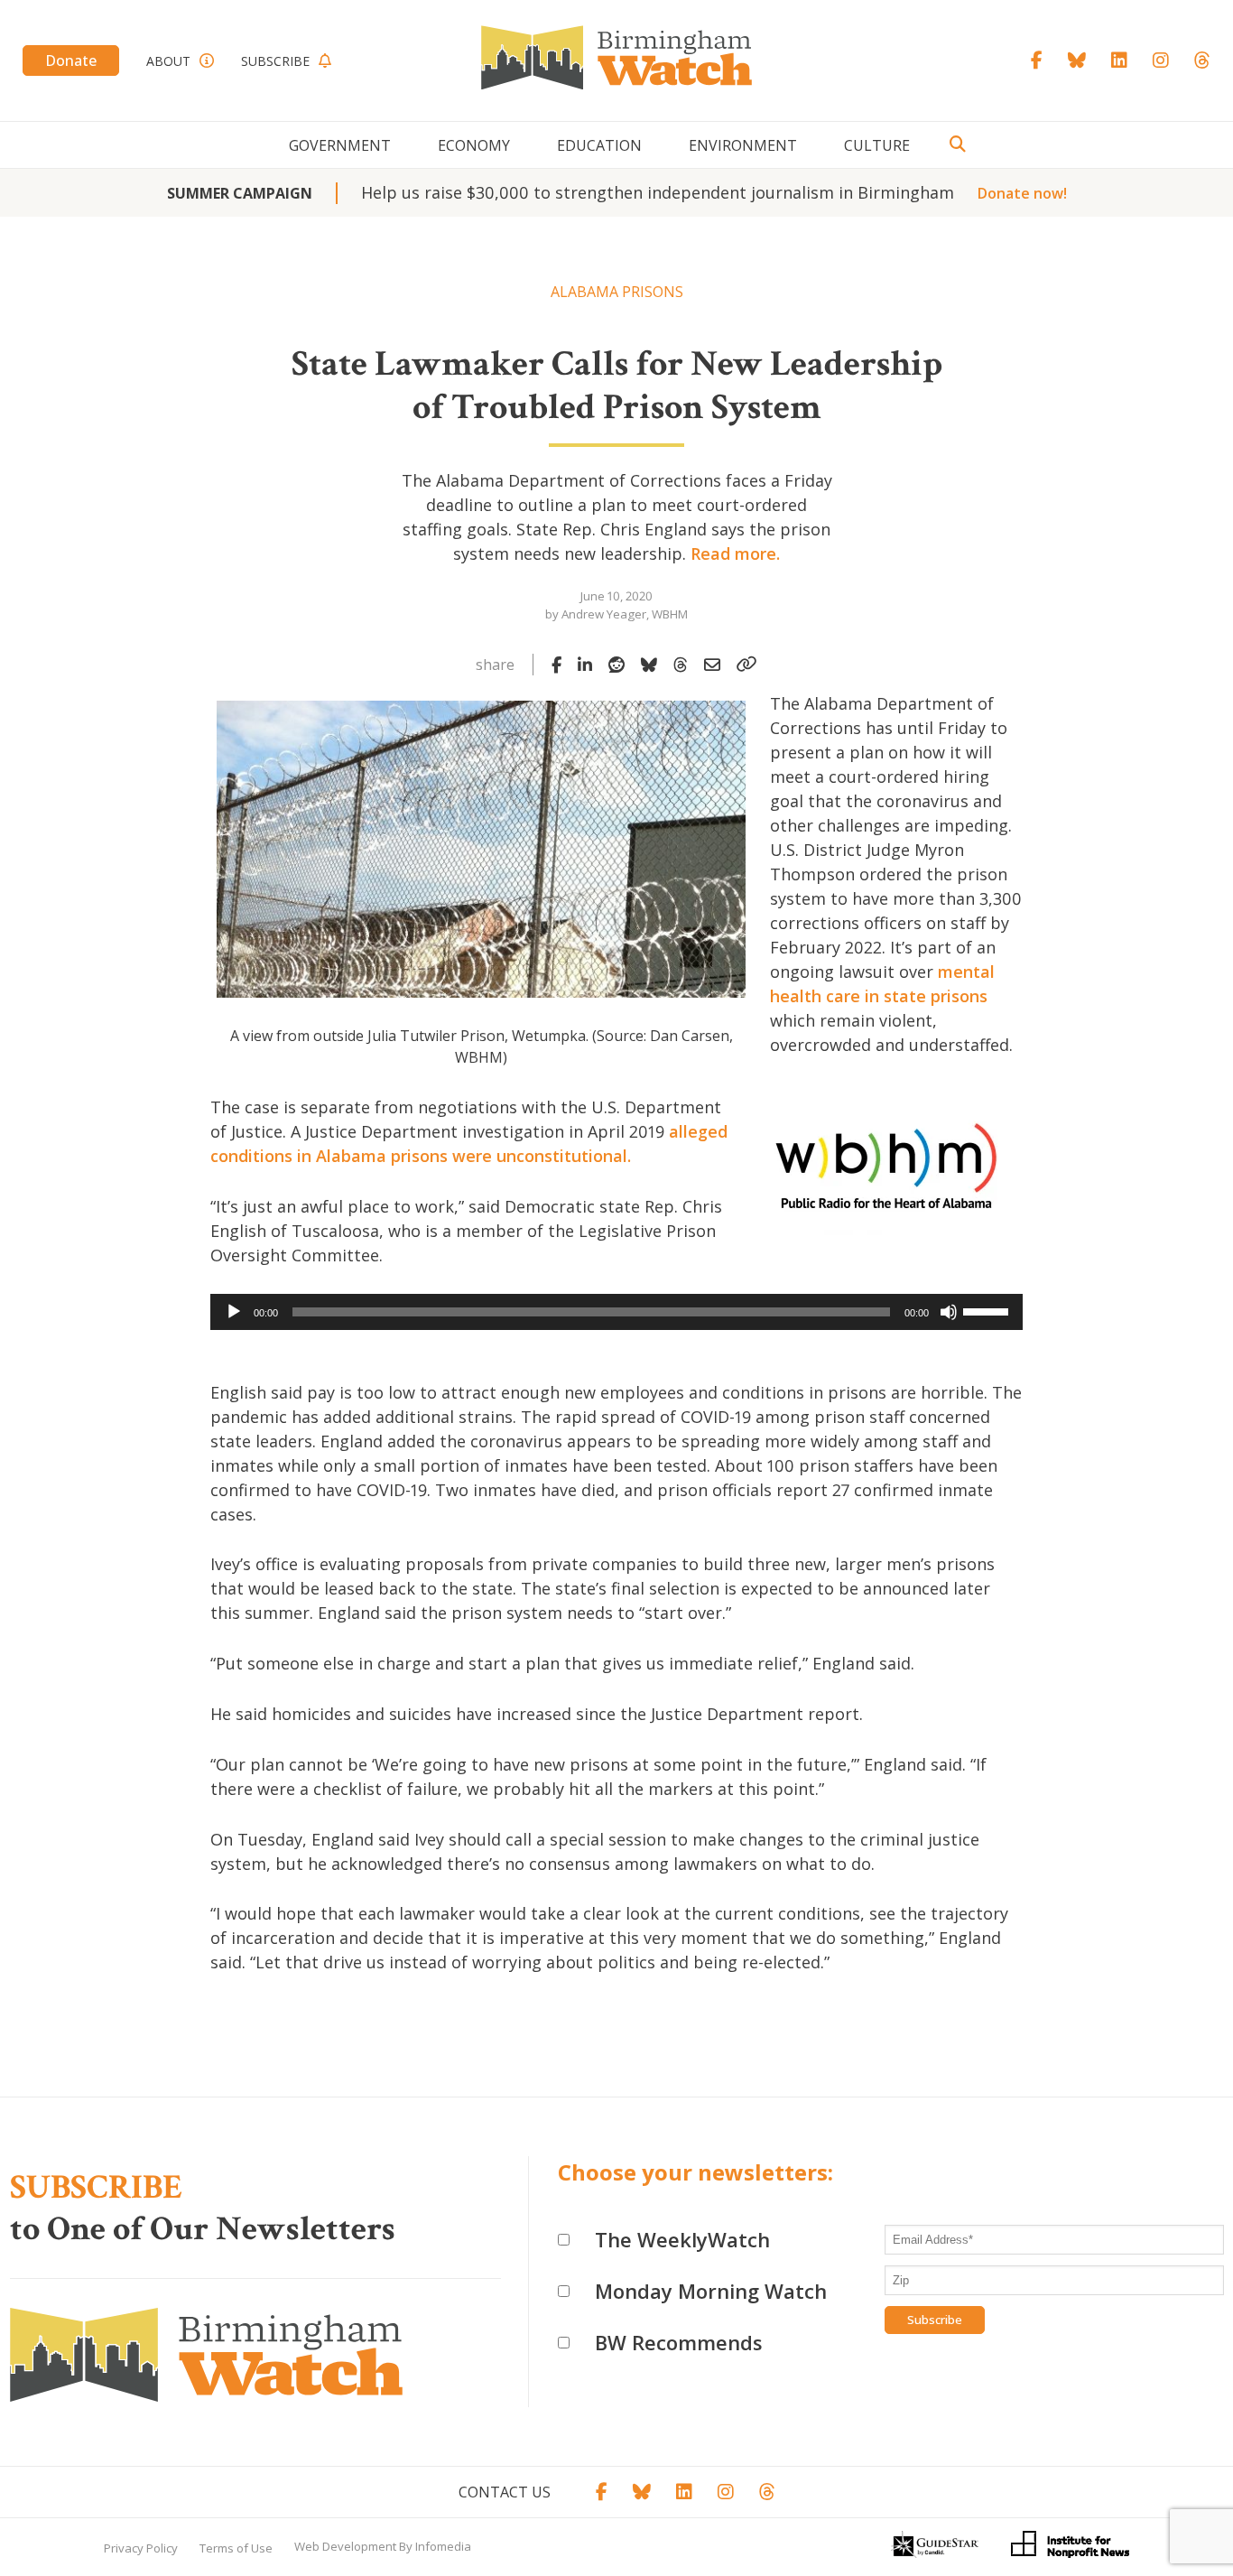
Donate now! (1022, 193)
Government (340, 145)
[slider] (988, 1310)
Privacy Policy (141, 2548)
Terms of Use (236, 2548)
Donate (71, 60)
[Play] (234, 1312)
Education (599, 145)
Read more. (735, 553)
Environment (743, 145)
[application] (616, 1312)
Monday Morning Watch (711, 2291)
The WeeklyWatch (682, 2239)
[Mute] (949, 1312)
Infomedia (443, 2546)
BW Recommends (679, 2342)
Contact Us (505, 2492)
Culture (877, 145)
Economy (474, 145)
